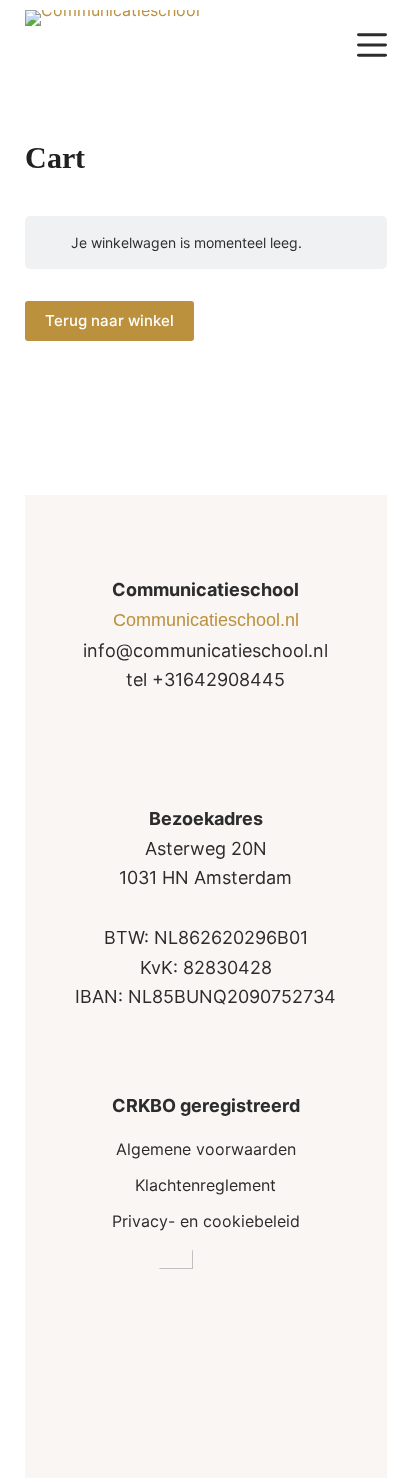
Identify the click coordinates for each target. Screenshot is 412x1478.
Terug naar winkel (109, 320)
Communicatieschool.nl (206, 620)
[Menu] (372, 45)
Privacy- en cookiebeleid (206, 1221)
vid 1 (205, 1396)
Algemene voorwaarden (206, 1149)
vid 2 (206, 1420)
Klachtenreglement (205, 1185)
